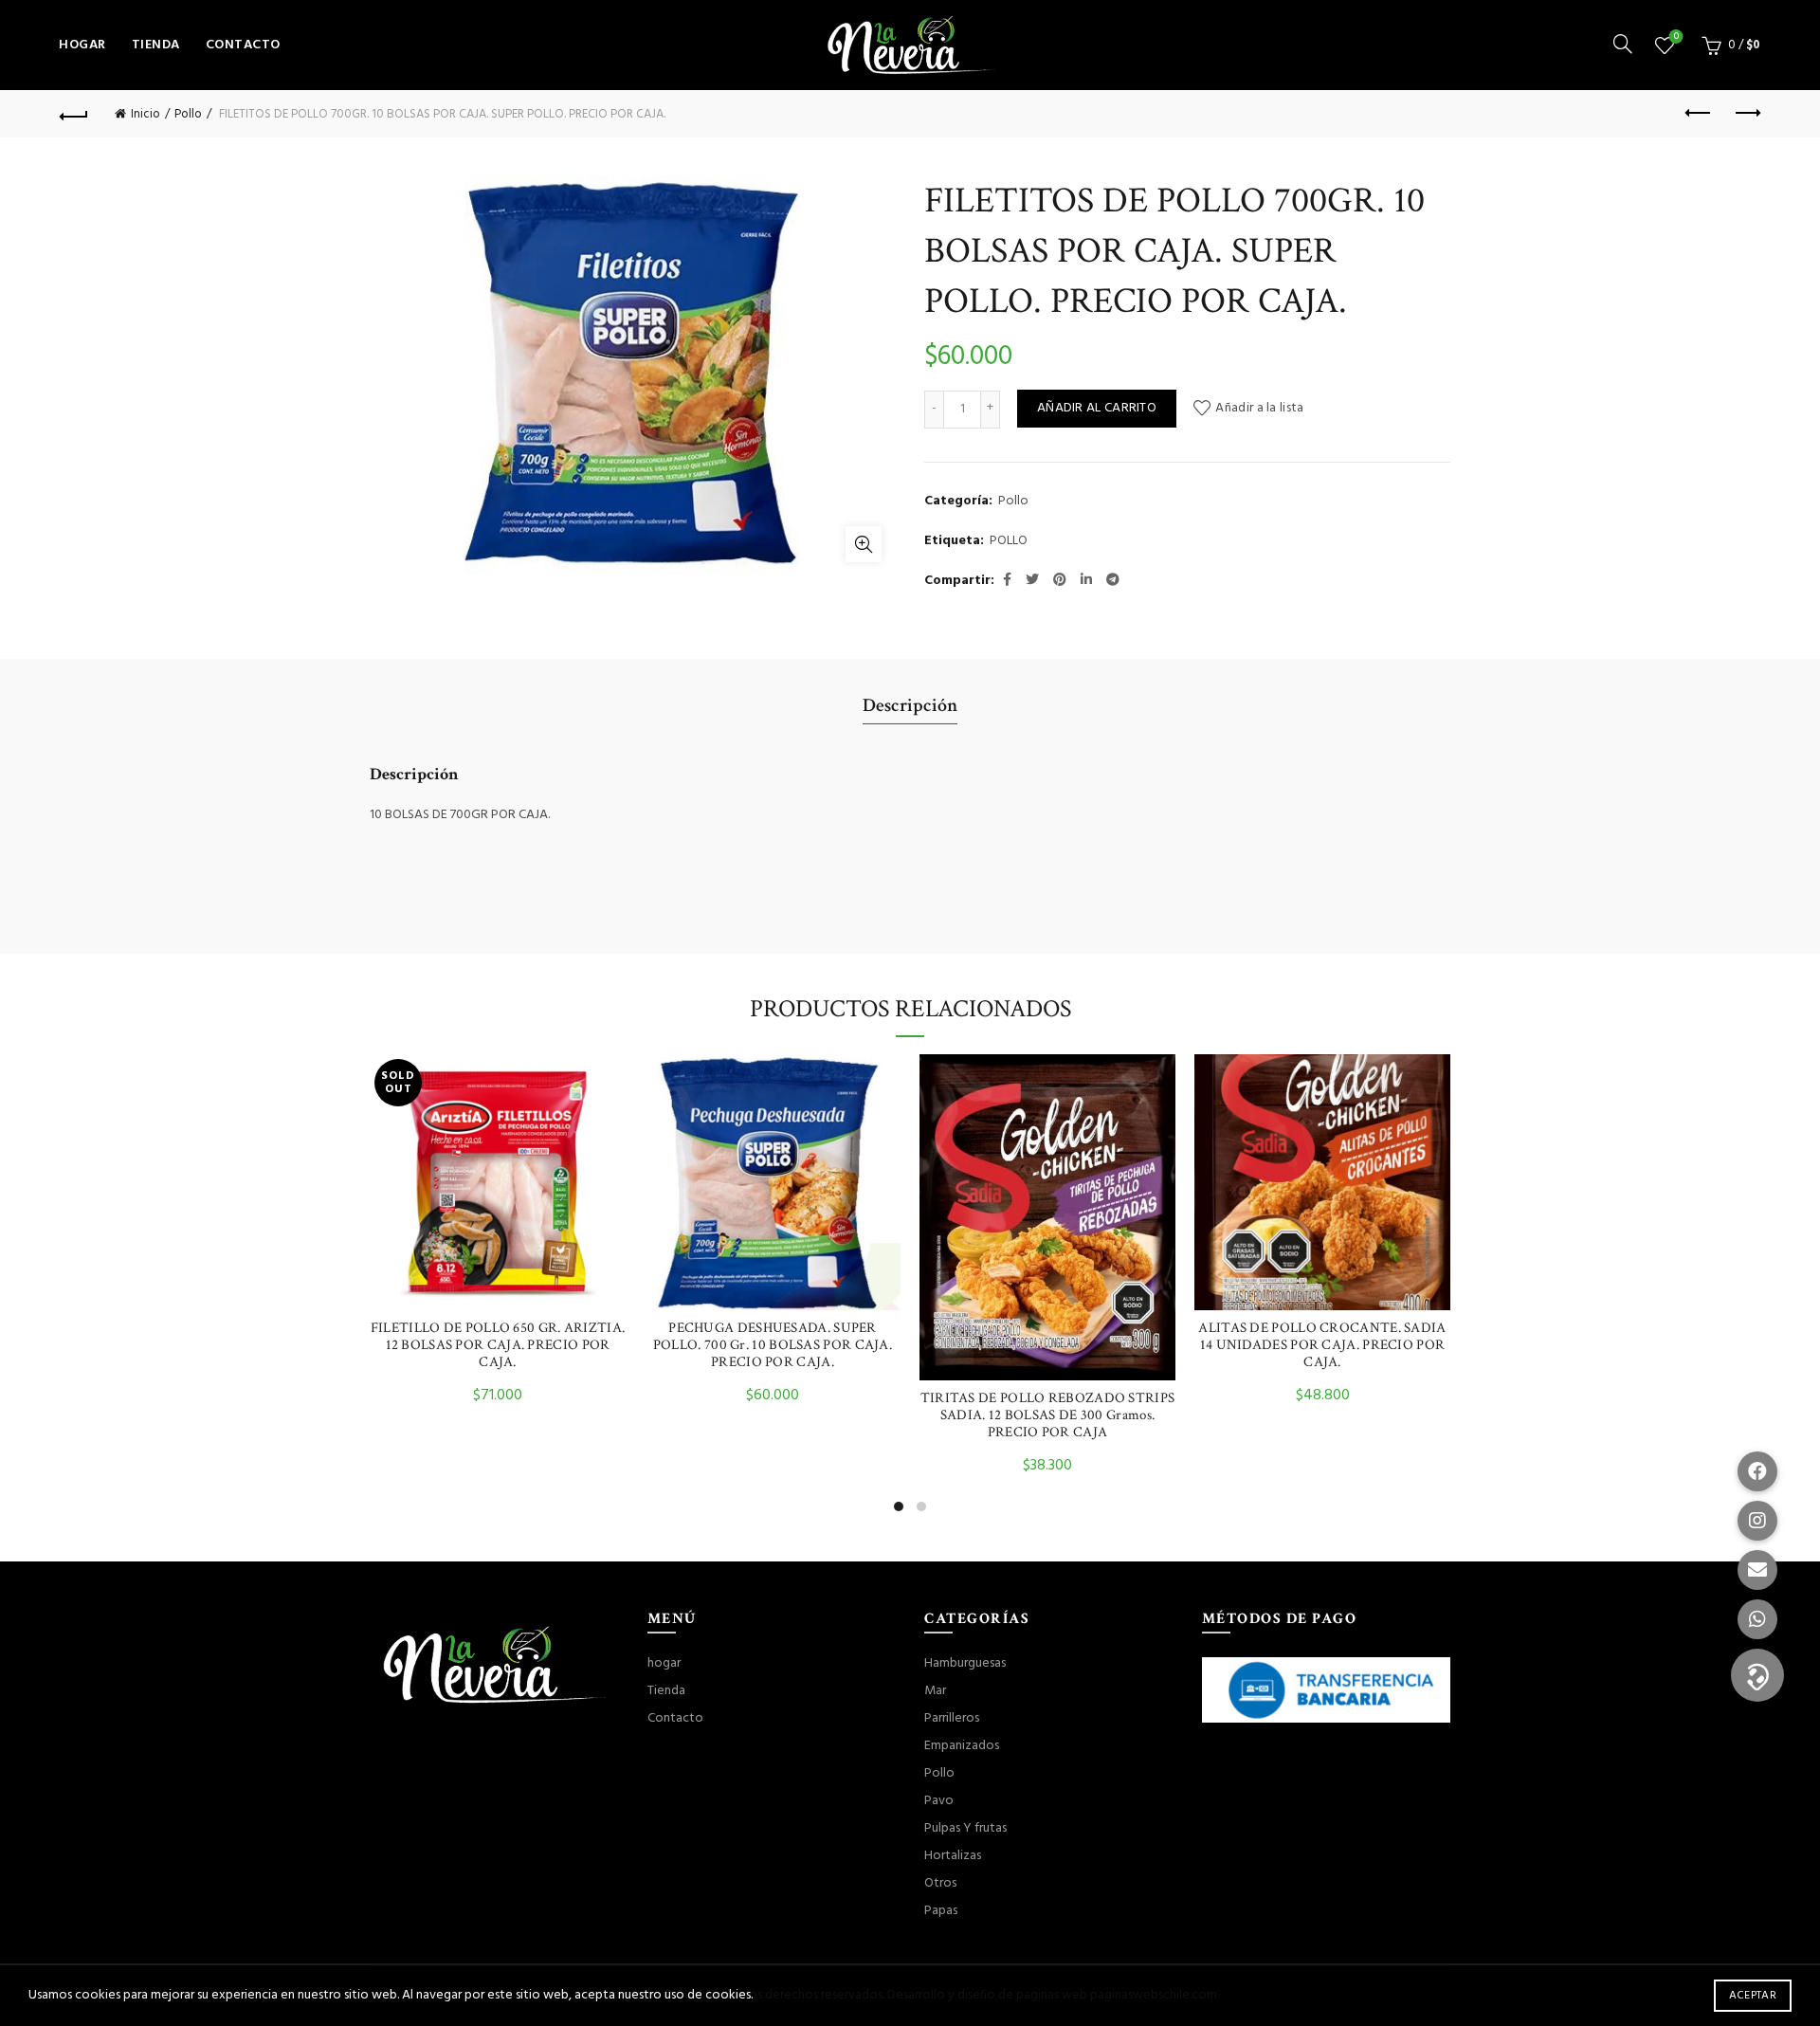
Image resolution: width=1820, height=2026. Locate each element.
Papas (941, 1911)
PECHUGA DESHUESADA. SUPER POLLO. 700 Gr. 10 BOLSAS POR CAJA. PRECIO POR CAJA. (773, 1345)
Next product (1746, 114)
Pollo (188, 114)
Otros (940, 1883)
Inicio (146, 114)
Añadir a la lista (1259, 408)
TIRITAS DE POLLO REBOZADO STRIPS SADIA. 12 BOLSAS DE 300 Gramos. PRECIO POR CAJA (1048, 1415)
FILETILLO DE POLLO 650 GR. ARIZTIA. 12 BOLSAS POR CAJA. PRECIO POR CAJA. (498, 1345)
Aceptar (1753, 1996)
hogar (82, 45)
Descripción (910, 705)
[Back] (74, 114)
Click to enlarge (864, 544)
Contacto (243, 45)
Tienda (156, 45)
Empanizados (962, 1746)
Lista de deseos (1676, 37)
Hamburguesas (965, 1663)
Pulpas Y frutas (965, 1828)
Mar (935, 1691)
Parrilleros (952, 1718)
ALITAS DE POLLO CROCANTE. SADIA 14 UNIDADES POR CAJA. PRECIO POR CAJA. (1322, 1345)
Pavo (939, 1801)
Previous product (1699, 114)
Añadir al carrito (1097, 408)
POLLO (1009, 541)
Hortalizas (953, 1856)
